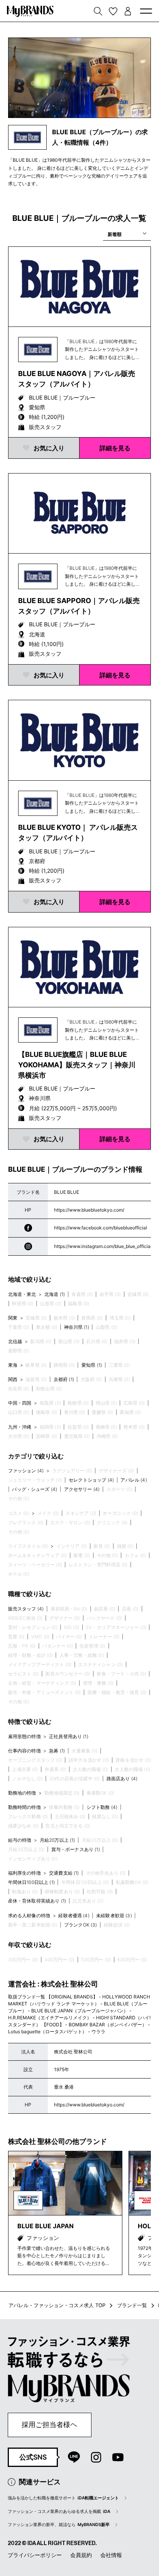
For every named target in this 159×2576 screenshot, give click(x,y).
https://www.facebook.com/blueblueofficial (101, 1228)
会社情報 (111, 2555)
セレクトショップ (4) (91, 1480)
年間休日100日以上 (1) (31, 1882)
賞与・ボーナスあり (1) (76, 1849)
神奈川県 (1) (77, 1327)
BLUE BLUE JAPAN (46, 2226)
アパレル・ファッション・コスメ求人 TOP (57, 2305)
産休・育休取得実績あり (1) (37, 1901)
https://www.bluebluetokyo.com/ (89, 1210)
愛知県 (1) (92, 1365)
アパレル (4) (134, 1480)
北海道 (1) (55, 1294)
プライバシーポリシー (35, 2555)
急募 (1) (57, 1751)
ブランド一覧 (132, 2305)
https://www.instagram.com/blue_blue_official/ (104, 1246)
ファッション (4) (26, 1471)
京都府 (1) (64, 1379)
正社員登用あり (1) (69, 1736)
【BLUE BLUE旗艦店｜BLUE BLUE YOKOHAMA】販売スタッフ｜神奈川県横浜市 (77, 1065)
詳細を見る (115, 448)
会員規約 (81, 2555)
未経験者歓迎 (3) (114, 1915)
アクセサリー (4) (82, 1489)
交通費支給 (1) (64, 1873)
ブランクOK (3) (81, 1925)
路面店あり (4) (122, 1779)
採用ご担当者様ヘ (49, 2425)
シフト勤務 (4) (102, 1807)
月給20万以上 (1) (58, 1840)
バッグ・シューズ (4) (35, 1489)
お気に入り (49, 448)
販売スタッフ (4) (26, 1609)
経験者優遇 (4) (74, 1915)
